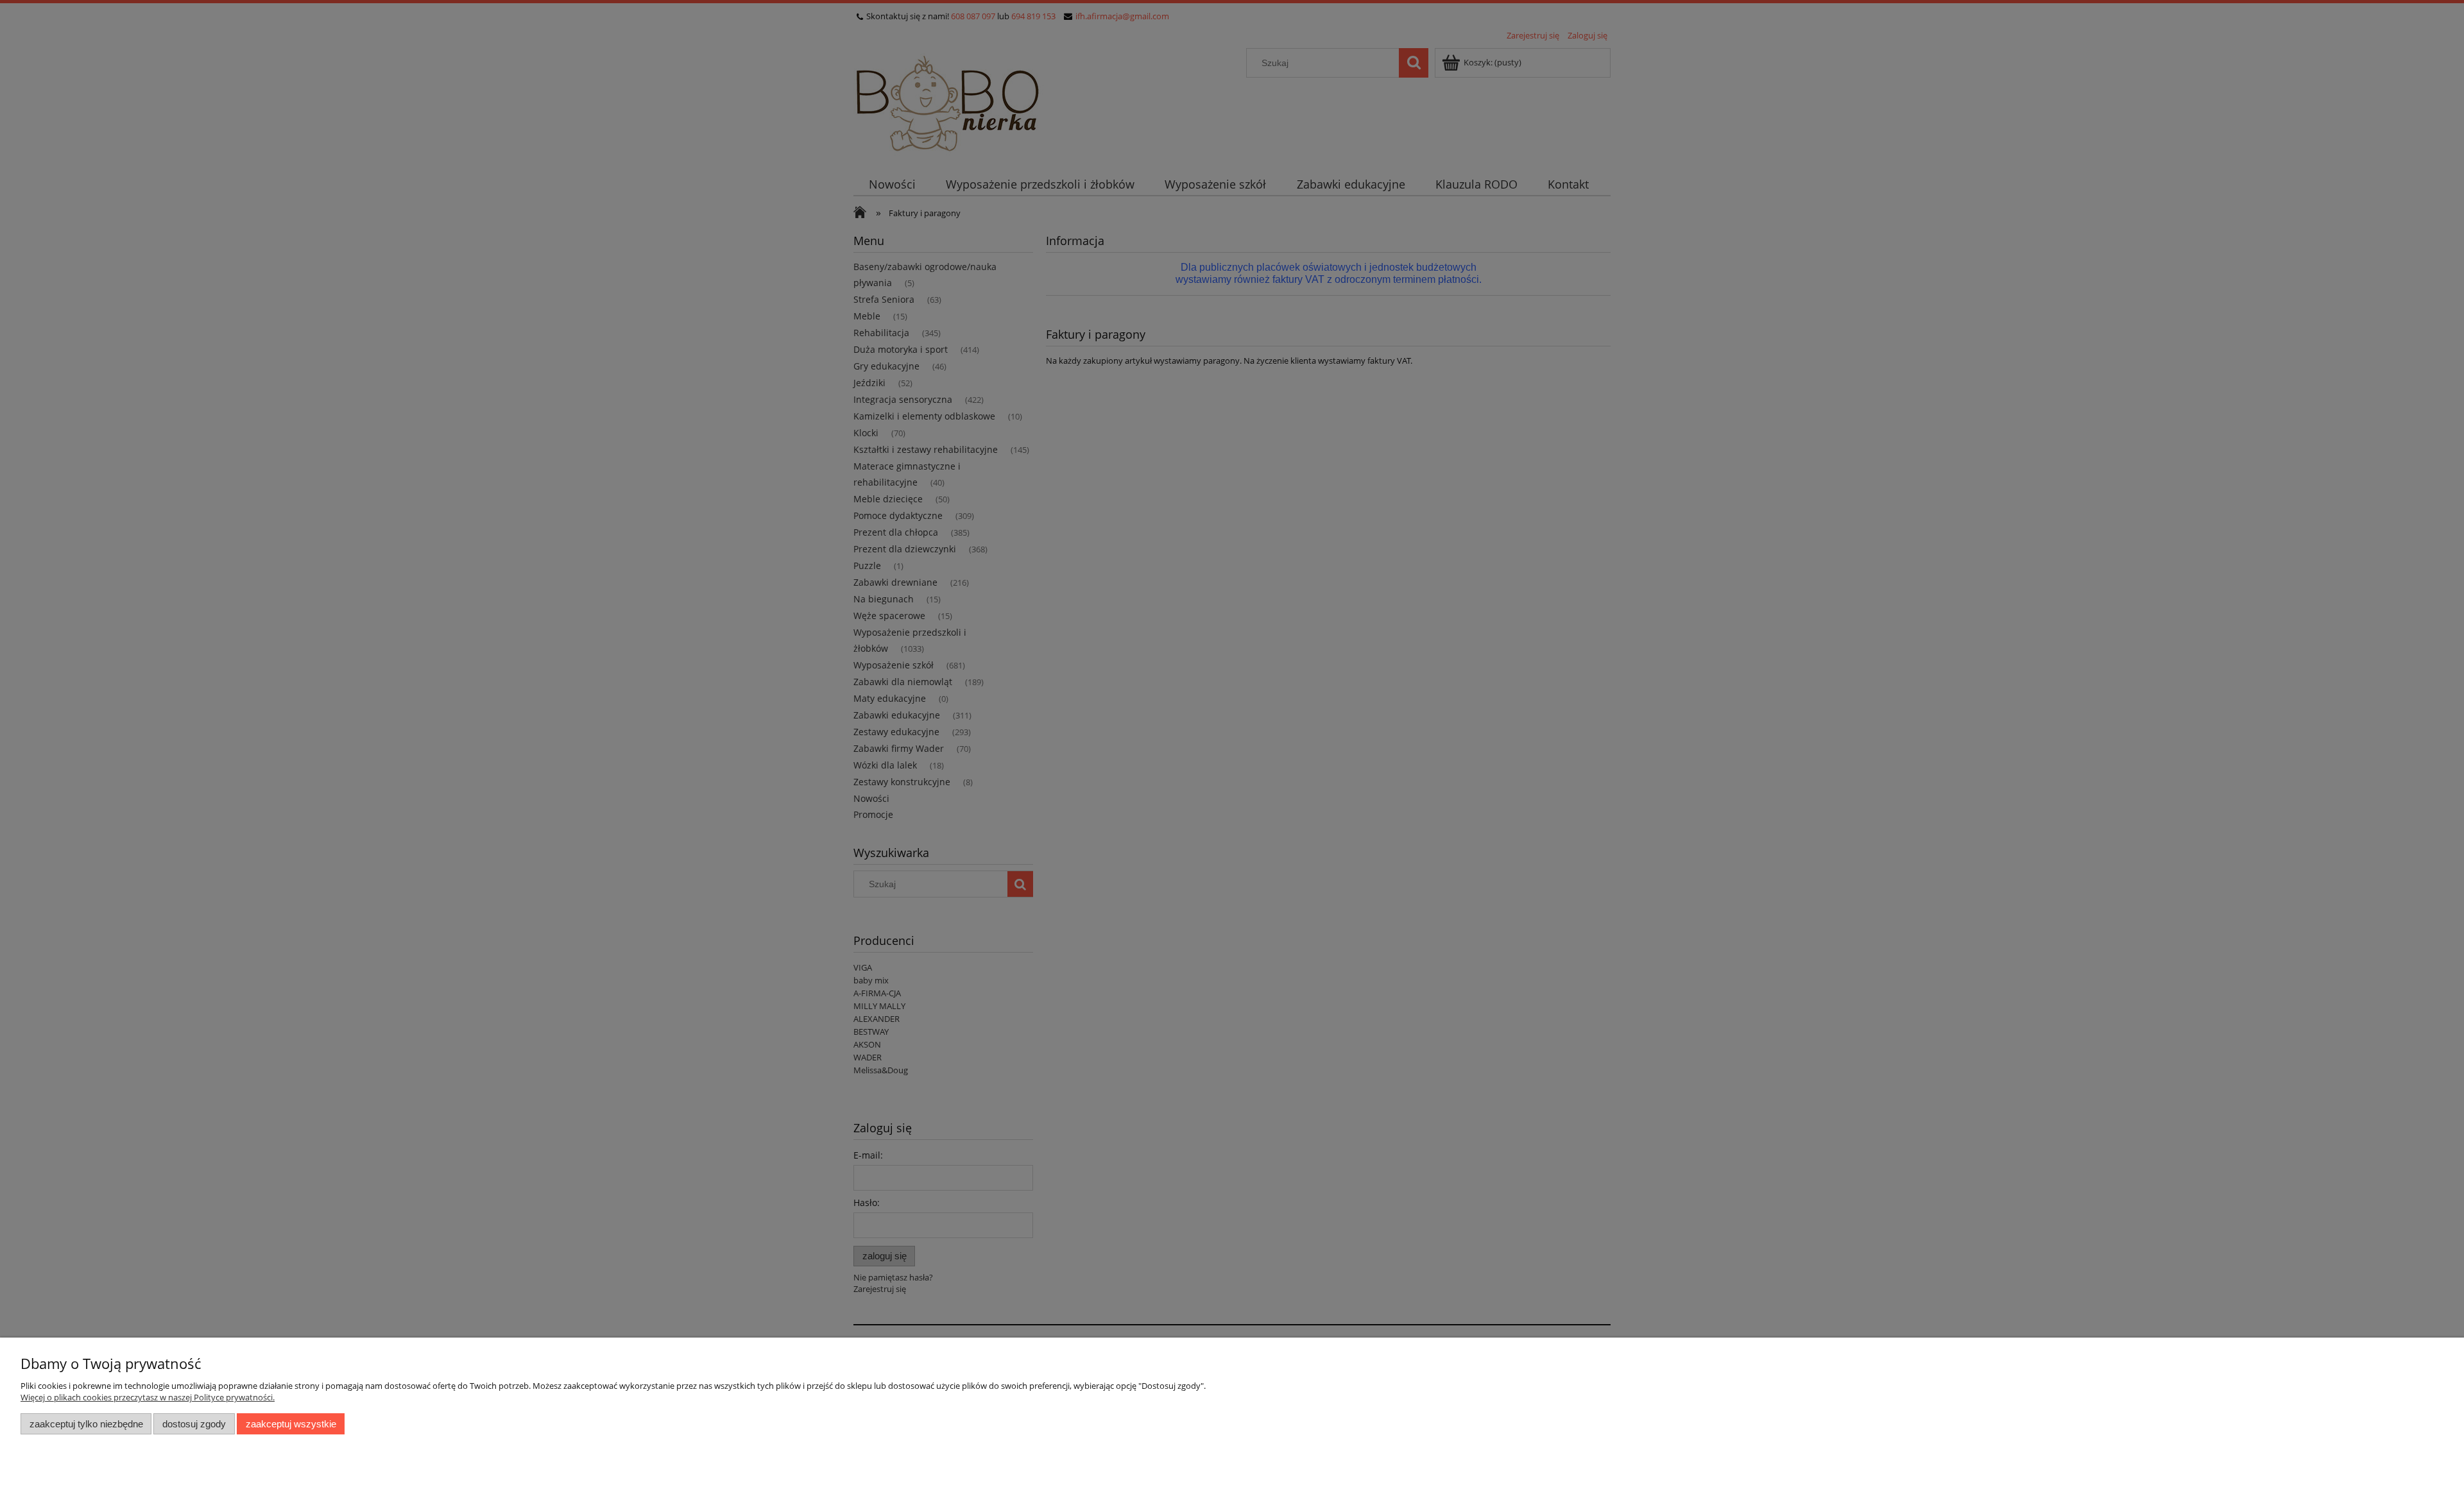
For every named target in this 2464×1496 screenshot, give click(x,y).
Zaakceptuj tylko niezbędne (86, 1424)
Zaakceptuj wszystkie (291, 1424)
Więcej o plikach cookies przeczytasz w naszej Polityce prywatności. (148, 1397)
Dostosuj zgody (194, 1424)
